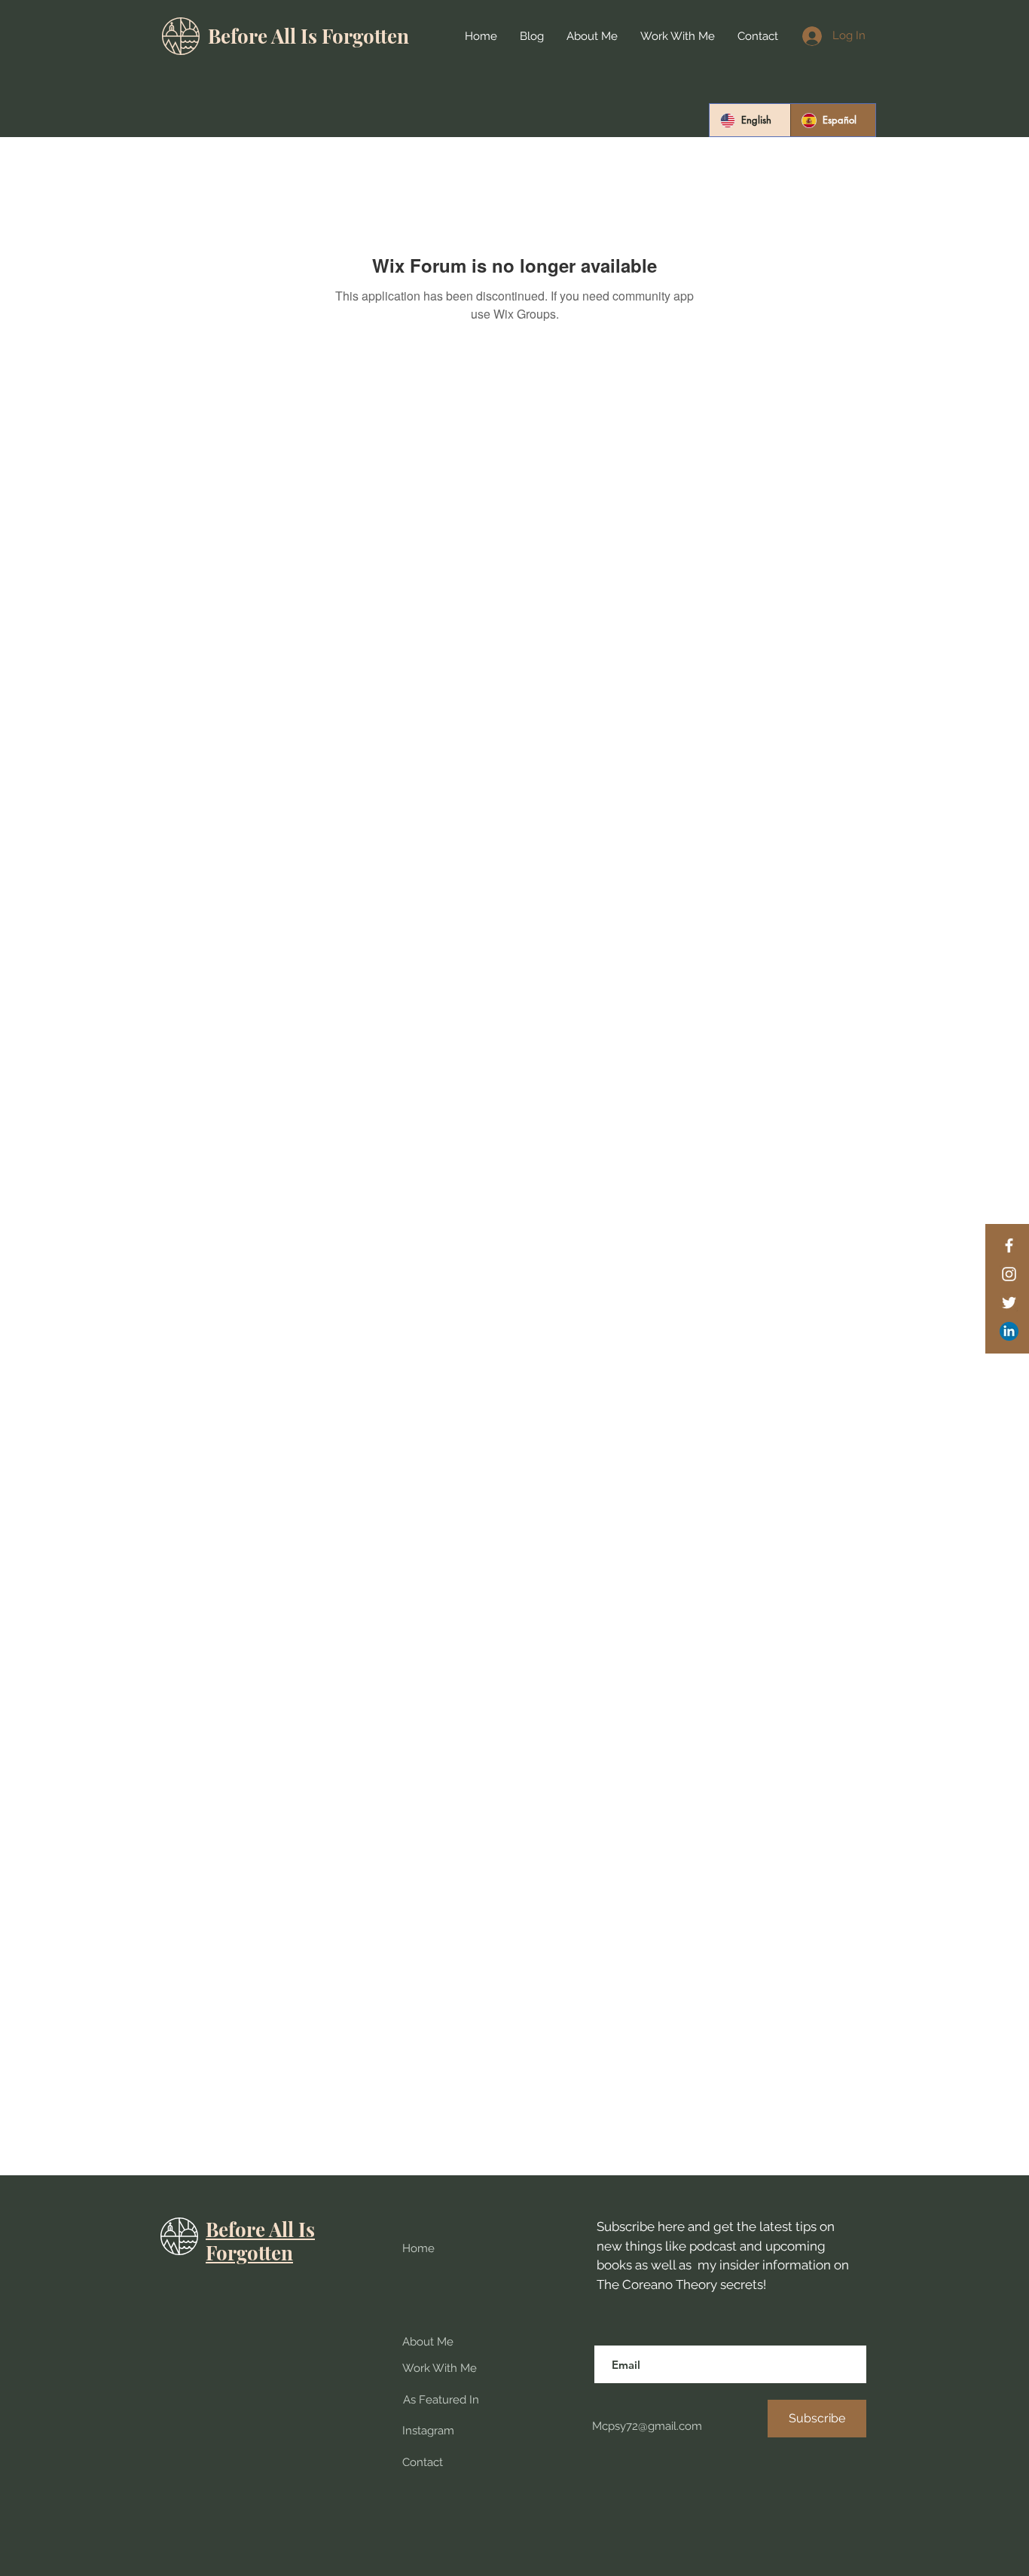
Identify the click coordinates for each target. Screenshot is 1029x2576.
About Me (428, 2342)
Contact (423, 2462)
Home (418, 2248)
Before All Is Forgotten (308, 36)
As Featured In (441, 2400)
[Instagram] (1009, 1274)
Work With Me (440, 2368)
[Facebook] (1009, 1245)
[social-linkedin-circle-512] (1009, 1331)
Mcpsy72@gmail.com (646, 2426)
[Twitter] (1009, 1303)
